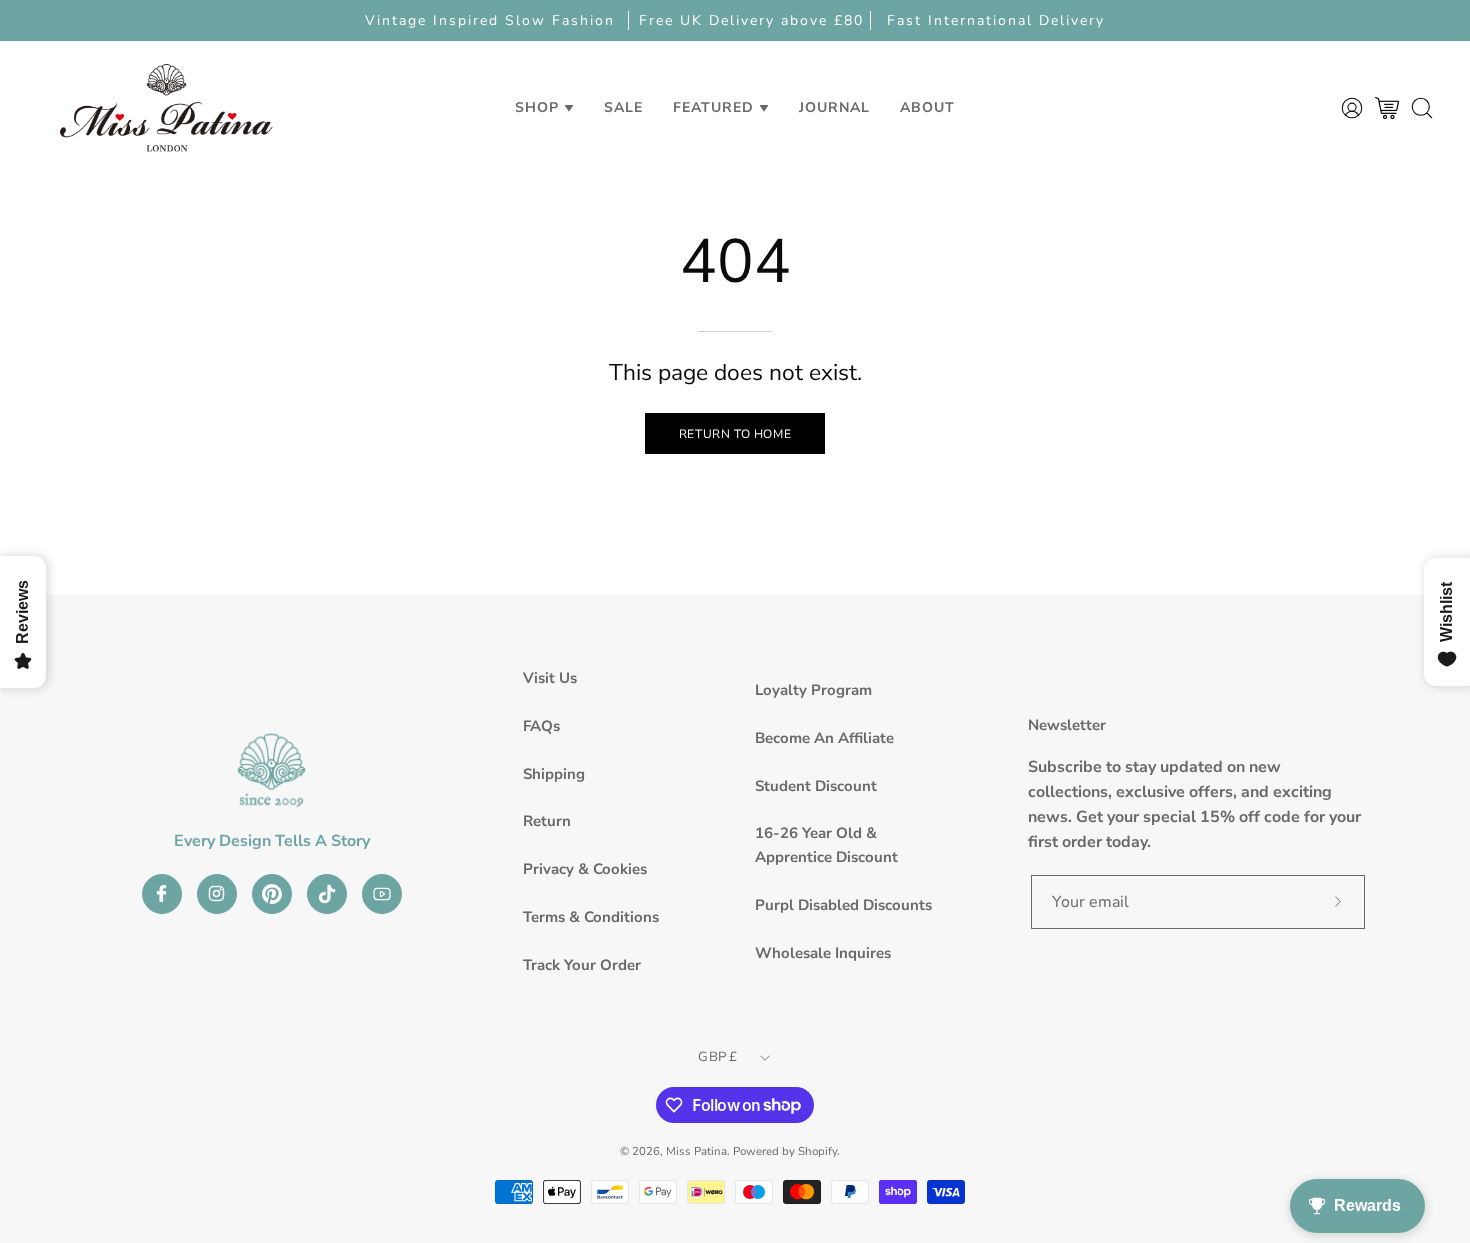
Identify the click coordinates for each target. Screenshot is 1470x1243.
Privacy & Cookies (585, 869)
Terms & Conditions (591, 917)
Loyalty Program (813, 690)
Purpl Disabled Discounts (843, 905)
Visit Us (550, 678)
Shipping (554, 774)
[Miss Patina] (166, 107)
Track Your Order (582, 965)
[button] (623, 107)
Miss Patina (696, 1151)
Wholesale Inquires (823, 953)
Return (547, 821)
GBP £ (717, 1057)
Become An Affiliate (824, 738)
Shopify (817, 1151)
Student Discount (816, 786)
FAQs (541, 726)
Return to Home (735, 434)
